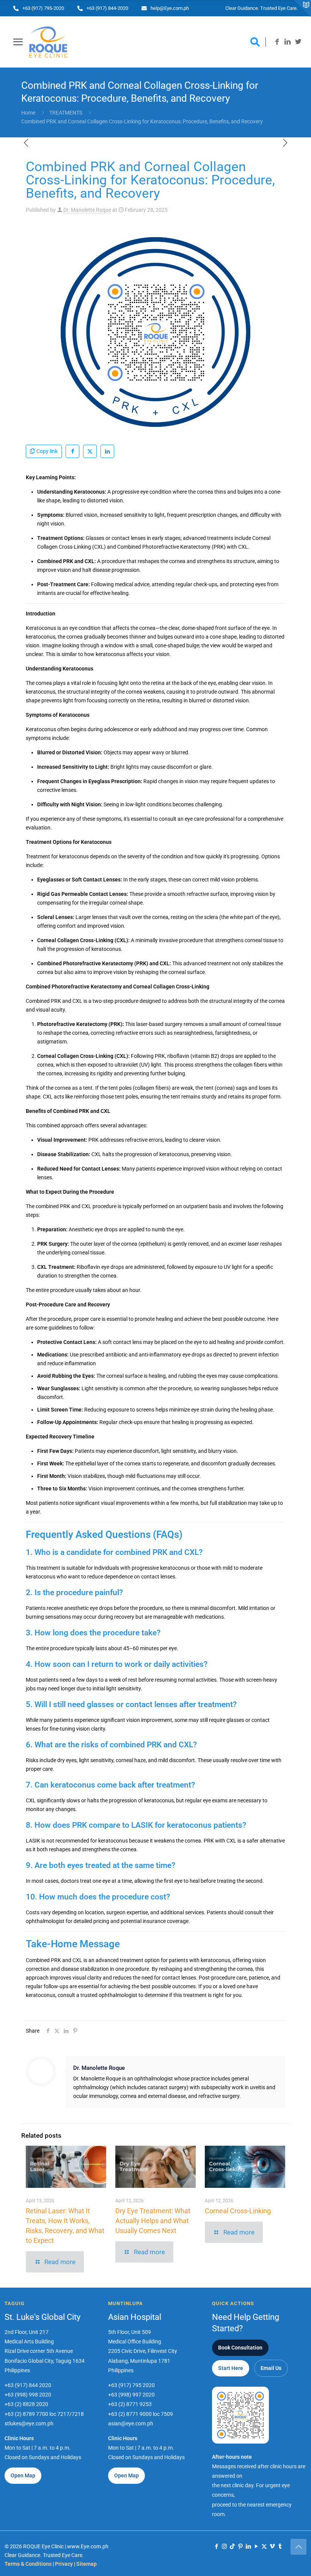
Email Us (271, 2368)
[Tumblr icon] (280, 2546)
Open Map (23, 2475)
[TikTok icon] (232, 2546)
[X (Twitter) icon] (264, 2546)
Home (28, 113)
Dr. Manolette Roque (87, 210)
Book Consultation (240, 2348)
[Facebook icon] (216, 2546)
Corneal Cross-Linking (238, 2211)
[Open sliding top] (302, 9)
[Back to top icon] (298, 2547)
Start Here (231, 2368)
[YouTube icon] (256, 2546)
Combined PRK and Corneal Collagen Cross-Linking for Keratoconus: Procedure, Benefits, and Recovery (142, 121)
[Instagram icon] (224, 2546)
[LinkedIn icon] (248, 2546)
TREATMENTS (66, 113)
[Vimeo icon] (272, 2546)
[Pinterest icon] (240, 2546)
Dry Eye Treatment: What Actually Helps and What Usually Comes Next (153, 2221)
